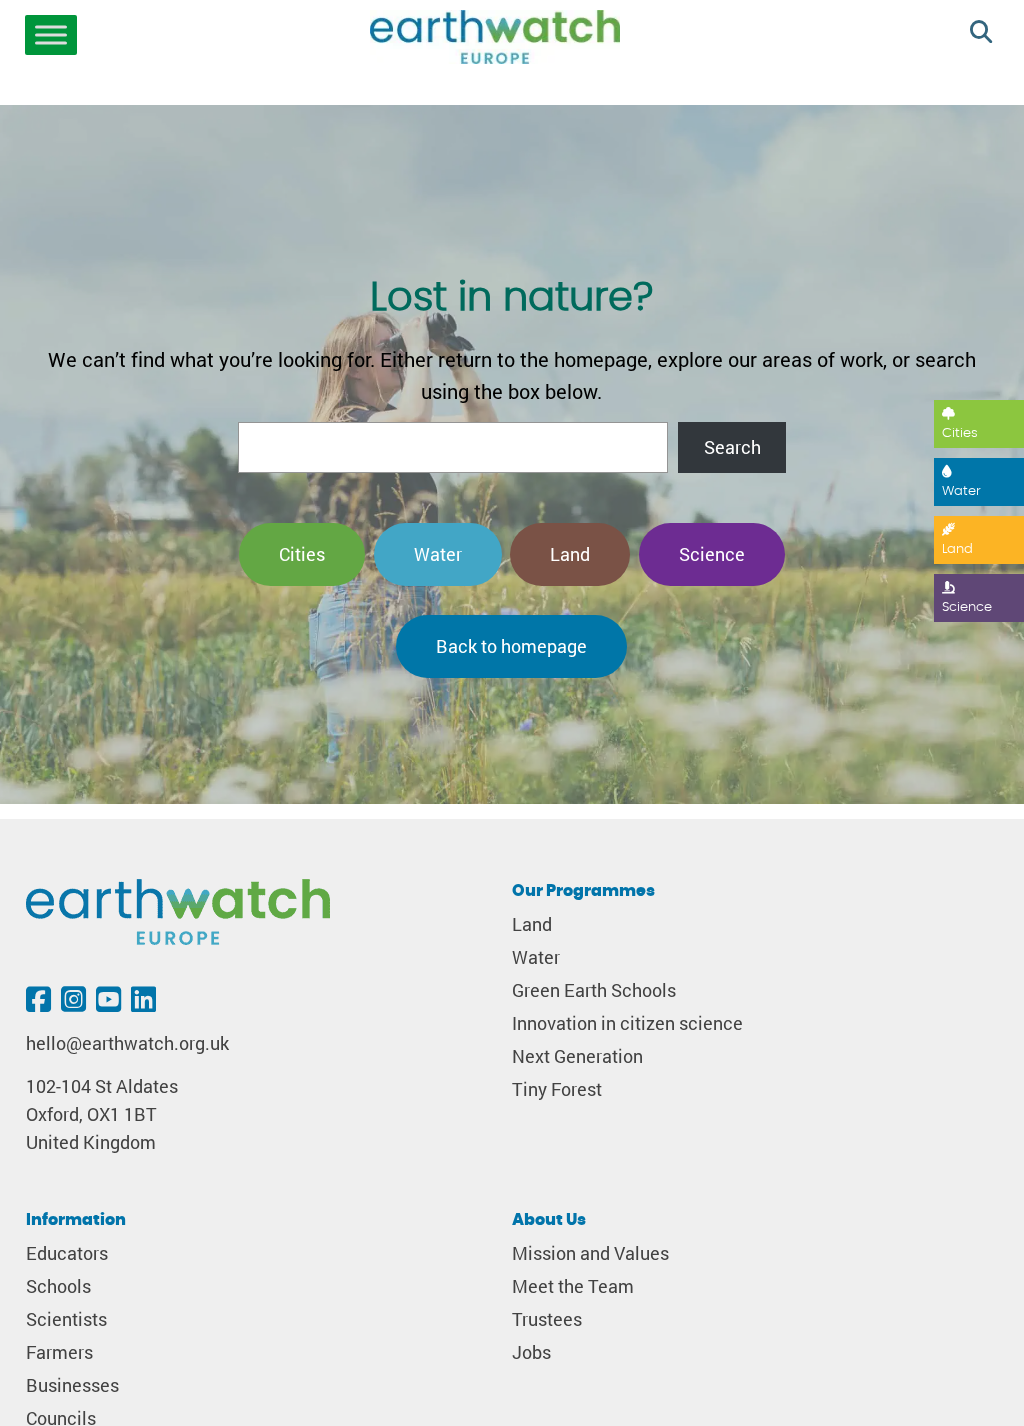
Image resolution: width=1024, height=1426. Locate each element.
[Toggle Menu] (51, 35)
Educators (67, 1253)
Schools (58, 1286)
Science (967, 607)
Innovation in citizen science (627, 1023)
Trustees (547, 1319)
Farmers (59, 1352)
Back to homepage (511, 646)
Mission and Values (590, 1253)
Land (957, 549)
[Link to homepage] (495, 39)
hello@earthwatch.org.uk (127, 1043)
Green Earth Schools (594, 990)
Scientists (66, 1319)
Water (961, 491)
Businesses (72, 1385)
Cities (960, 433)
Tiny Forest (557, 1089)
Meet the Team (573, 1286)
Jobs (531, 1352)
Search (732, 447)
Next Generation (577, 1056)
